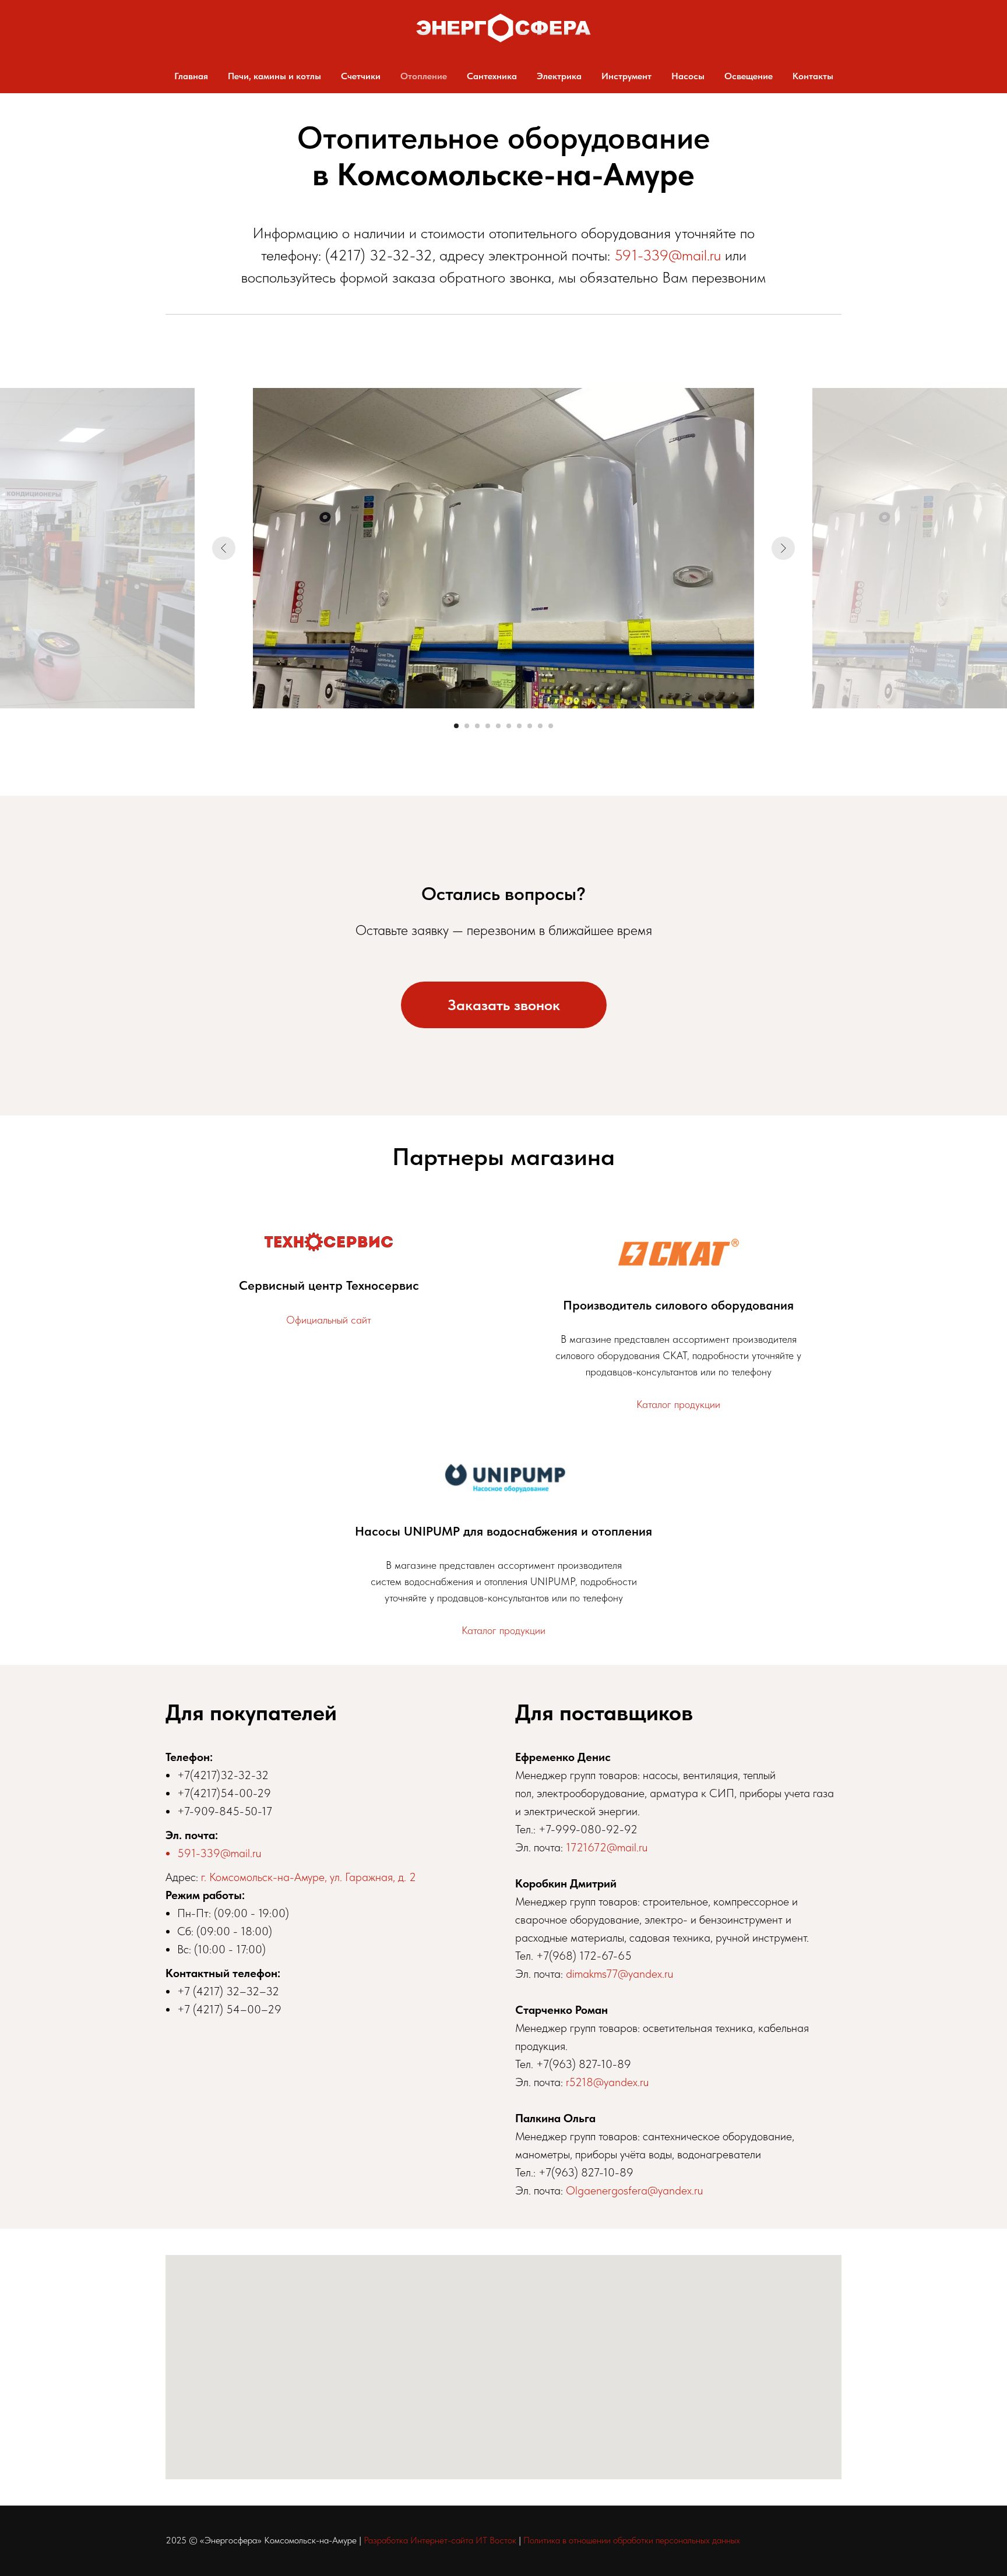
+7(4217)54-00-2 (221, 1793)
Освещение (749, 76)
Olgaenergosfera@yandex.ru (634, 2190)
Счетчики (361, 76)
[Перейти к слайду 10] (551, 726)
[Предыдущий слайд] (224, 548)
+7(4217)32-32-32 (223, 1775)
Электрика (559, 76)
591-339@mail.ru (668, 255)
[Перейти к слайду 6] (509, 726)
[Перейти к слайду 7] (519, 726)
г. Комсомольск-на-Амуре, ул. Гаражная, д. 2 (309, 1877)
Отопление (424, 76)
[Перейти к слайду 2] (467, 726)
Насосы (688, 76)
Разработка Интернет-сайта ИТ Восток (440, 2540)
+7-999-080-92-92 (588, 1829)
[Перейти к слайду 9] (540, 726)
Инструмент (626, 76)
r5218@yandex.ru (607, 2082)
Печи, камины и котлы (274, 76)
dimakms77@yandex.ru (619, 1974)
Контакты (813, 76)
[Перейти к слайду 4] (488, 726)
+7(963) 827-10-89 (584, 2064)
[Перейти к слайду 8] (530, 726)
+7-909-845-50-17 (225, 1811)
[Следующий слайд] (783, 548)
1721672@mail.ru (607, 1847)
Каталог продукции (678, 1404)
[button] (504, 1005)
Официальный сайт (329, 1320)
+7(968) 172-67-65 (584, 1956)
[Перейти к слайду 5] (498, 726)
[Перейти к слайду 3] (477, 726)
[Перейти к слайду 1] (456, 726)
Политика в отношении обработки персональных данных (632, 2540)
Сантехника (492, 76)
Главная (191, 76)
